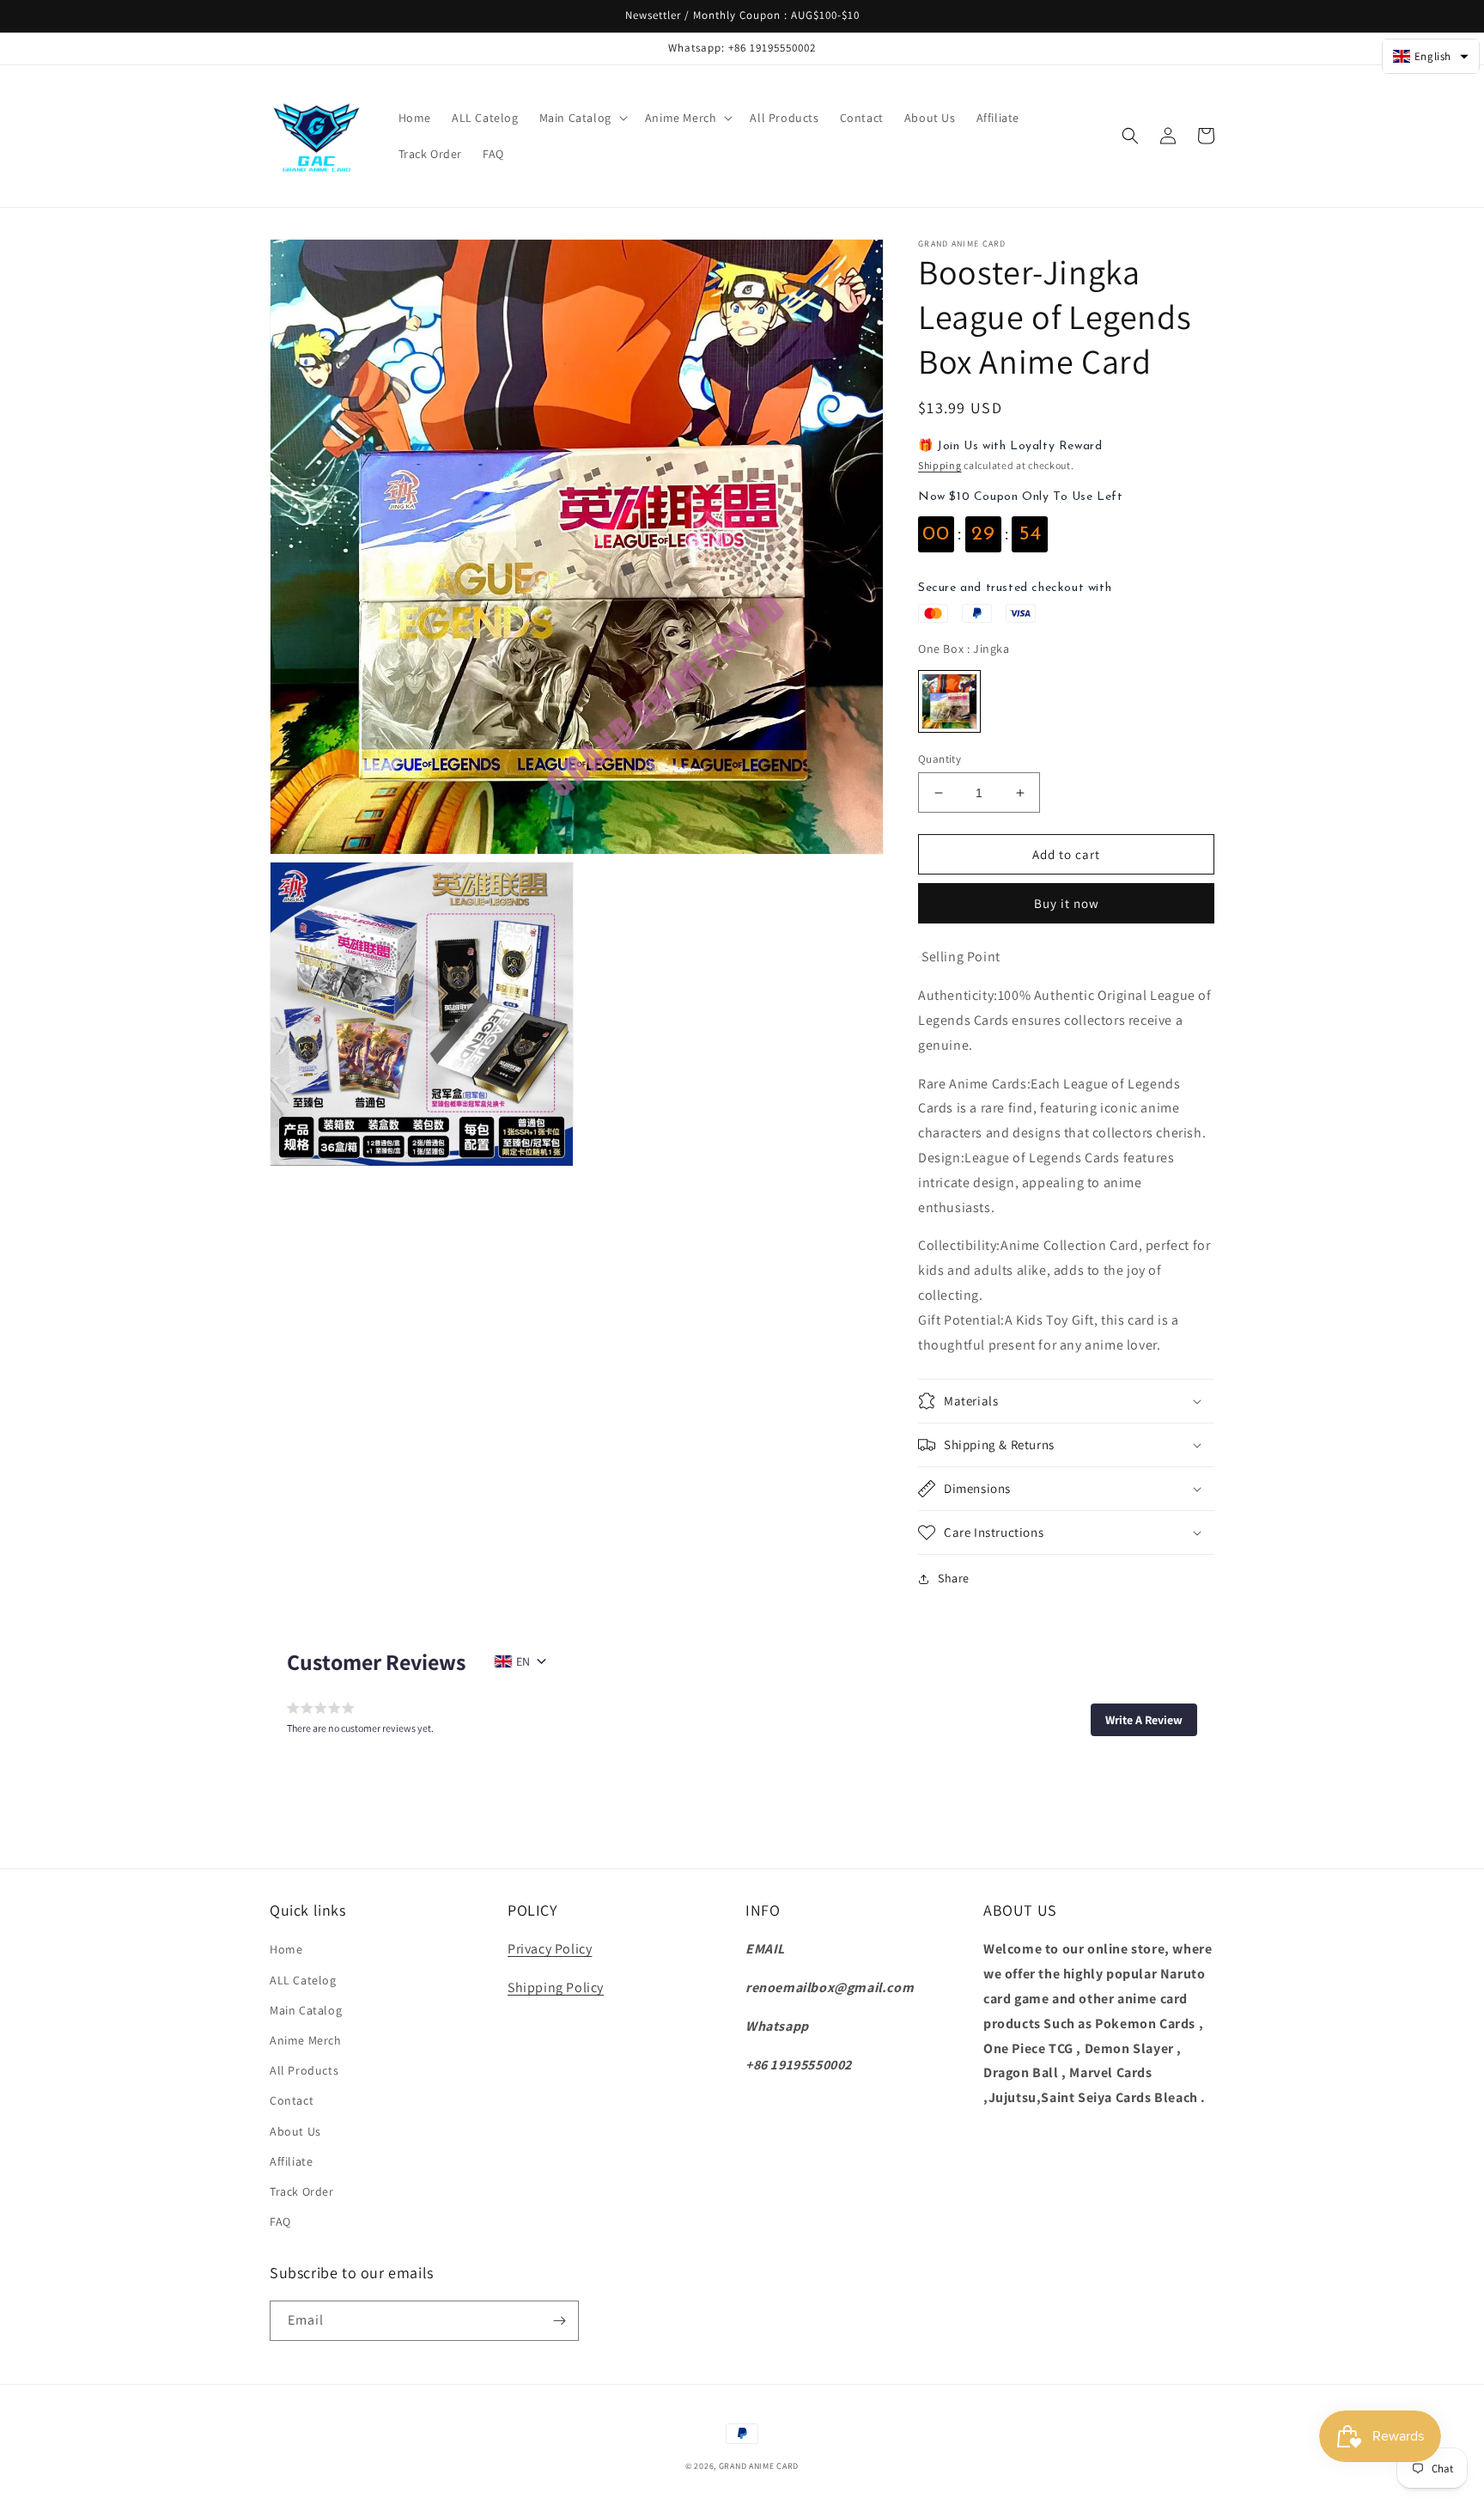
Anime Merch (306, 2040)
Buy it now (1067, 903)
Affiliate (291, 2161)
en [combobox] (523, 1661)
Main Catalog (306, 2010)
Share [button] (954, 1578)
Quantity (940, 759)
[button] (582, 118)
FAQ (280, 2222)
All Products (304, 2070)
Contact (292, 2100)
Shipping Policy (556, 1987)
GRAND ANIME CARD (759, 2466)
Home (286, 1949)
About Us (295, 2131)
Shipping (940, 465)
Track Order (302, 2191)
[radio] (949, 701)
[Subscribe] (559, 2321)
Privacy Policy (550, 1949)
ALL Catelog (303, 1980)
